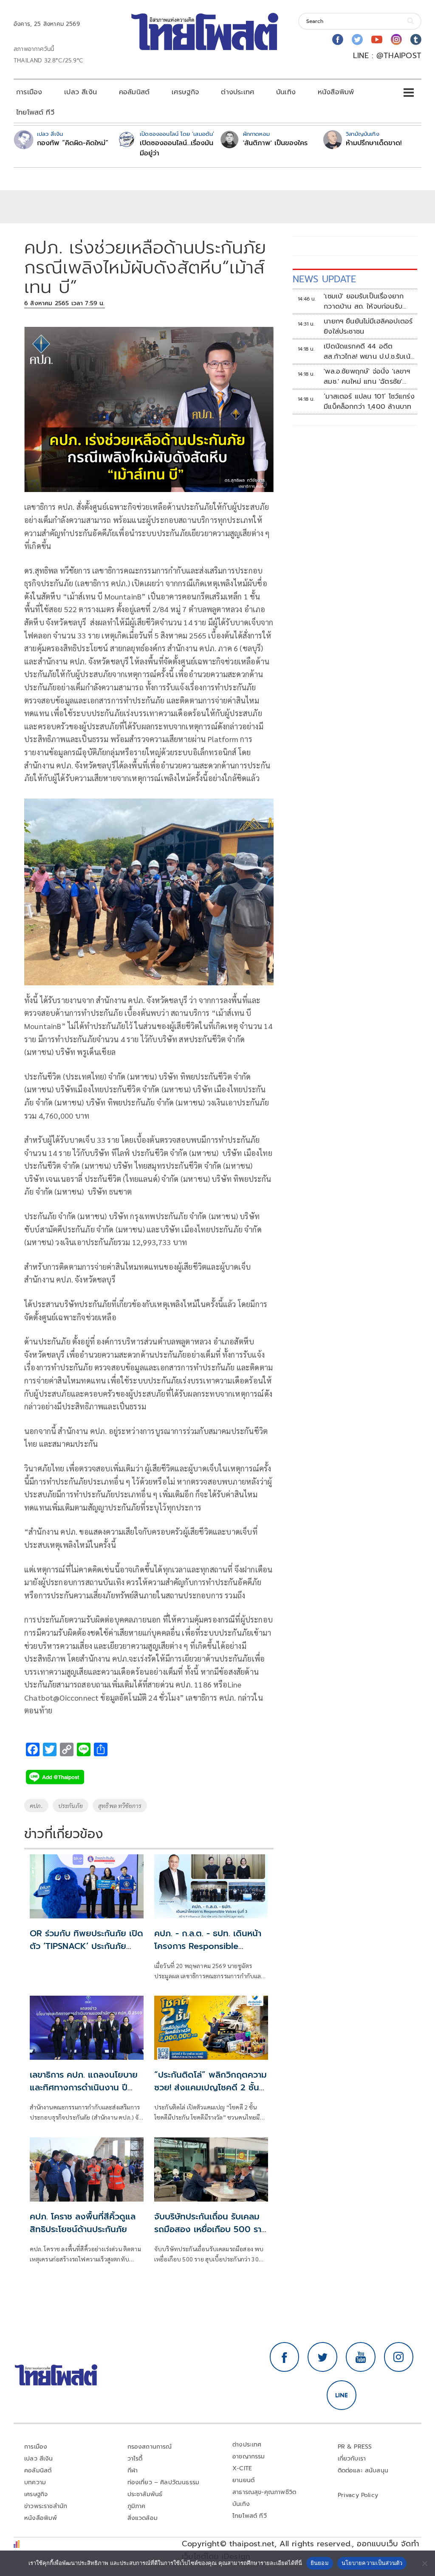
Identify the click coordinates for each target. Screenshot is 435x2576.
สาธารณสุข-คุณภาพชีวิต (264, 2492)
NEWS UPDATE (325, 279)
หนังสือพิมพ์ (336, 92)
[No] (424, 2563)
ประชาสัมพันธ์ (145, 2494)
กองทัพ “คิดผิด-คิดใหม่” (73, 143)
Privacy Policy (358, 2495)
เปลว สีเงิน (81, 92)
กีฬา (133, 2471)
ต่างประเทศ (237, 92)
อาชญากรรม (249, 2456)
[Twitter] (357, 39)
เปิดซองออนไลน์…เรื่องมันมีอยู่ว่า (177, 148)
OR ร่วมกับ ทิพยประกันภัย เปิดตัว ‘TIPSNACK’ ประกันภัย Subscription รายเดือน (86, 1946)
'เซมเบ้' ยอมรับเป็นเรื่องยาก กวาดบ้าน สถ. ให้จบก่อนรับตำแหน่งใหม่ (364, 301)
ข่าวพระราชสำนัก (46, 2506)
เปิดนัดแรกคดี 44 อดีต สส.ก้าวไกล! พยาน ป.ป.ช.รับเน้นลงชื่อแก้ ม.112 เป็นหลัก (369, 352)
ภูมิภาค (137, 2506)
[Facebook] (338, 39)
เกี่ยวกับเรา (352, 2459)
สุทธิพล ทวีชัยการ (120, 1805)
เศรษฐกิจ (185, 92)
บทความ (35, 2482)
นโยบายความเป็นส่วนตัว (372, 2563)
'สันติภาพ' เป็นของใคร (275, 143)
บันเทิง (286, 92)
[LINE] (342, 2395)
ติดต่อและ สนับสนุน (363, 2471)
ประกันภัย (71, 1805)
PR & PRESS (355, 2447)
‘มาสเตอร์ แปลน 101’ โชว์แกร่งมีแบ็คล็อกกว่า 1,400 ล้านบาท (369, 402)
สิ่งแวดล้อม (143, 2518)
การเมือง (29, 92)
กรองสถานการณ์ (150, 2447)
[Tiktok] (416, 39)
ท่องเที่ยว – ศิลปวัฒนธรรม (164, 2482)
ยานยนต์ (243, 2480)
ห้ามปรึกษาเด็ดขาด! (374, 143)
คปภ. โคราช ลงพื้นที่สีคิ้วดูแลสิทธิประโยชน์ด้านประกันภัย (83, 2223)
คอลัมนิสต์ (134, 92)
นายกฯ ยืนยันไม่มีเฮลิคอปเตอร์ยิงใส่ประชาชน (368, 326)
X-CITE (242, 2468)
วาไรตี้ (135, 2459)
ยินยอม (320, 2563)
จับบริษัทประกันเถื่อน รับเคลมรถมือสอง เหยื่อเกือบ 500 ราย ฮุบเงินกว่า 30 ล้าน (210, 2229)
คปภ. (36, 1805)
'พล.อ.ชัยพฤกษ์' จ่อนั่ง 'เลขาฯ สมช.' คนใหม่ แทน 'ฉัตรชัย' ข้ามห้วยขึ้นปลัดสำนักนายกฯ (367, 377)
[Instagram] (396, 39)
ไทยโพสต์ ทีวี (35, 112)
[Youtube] (377, 39)
